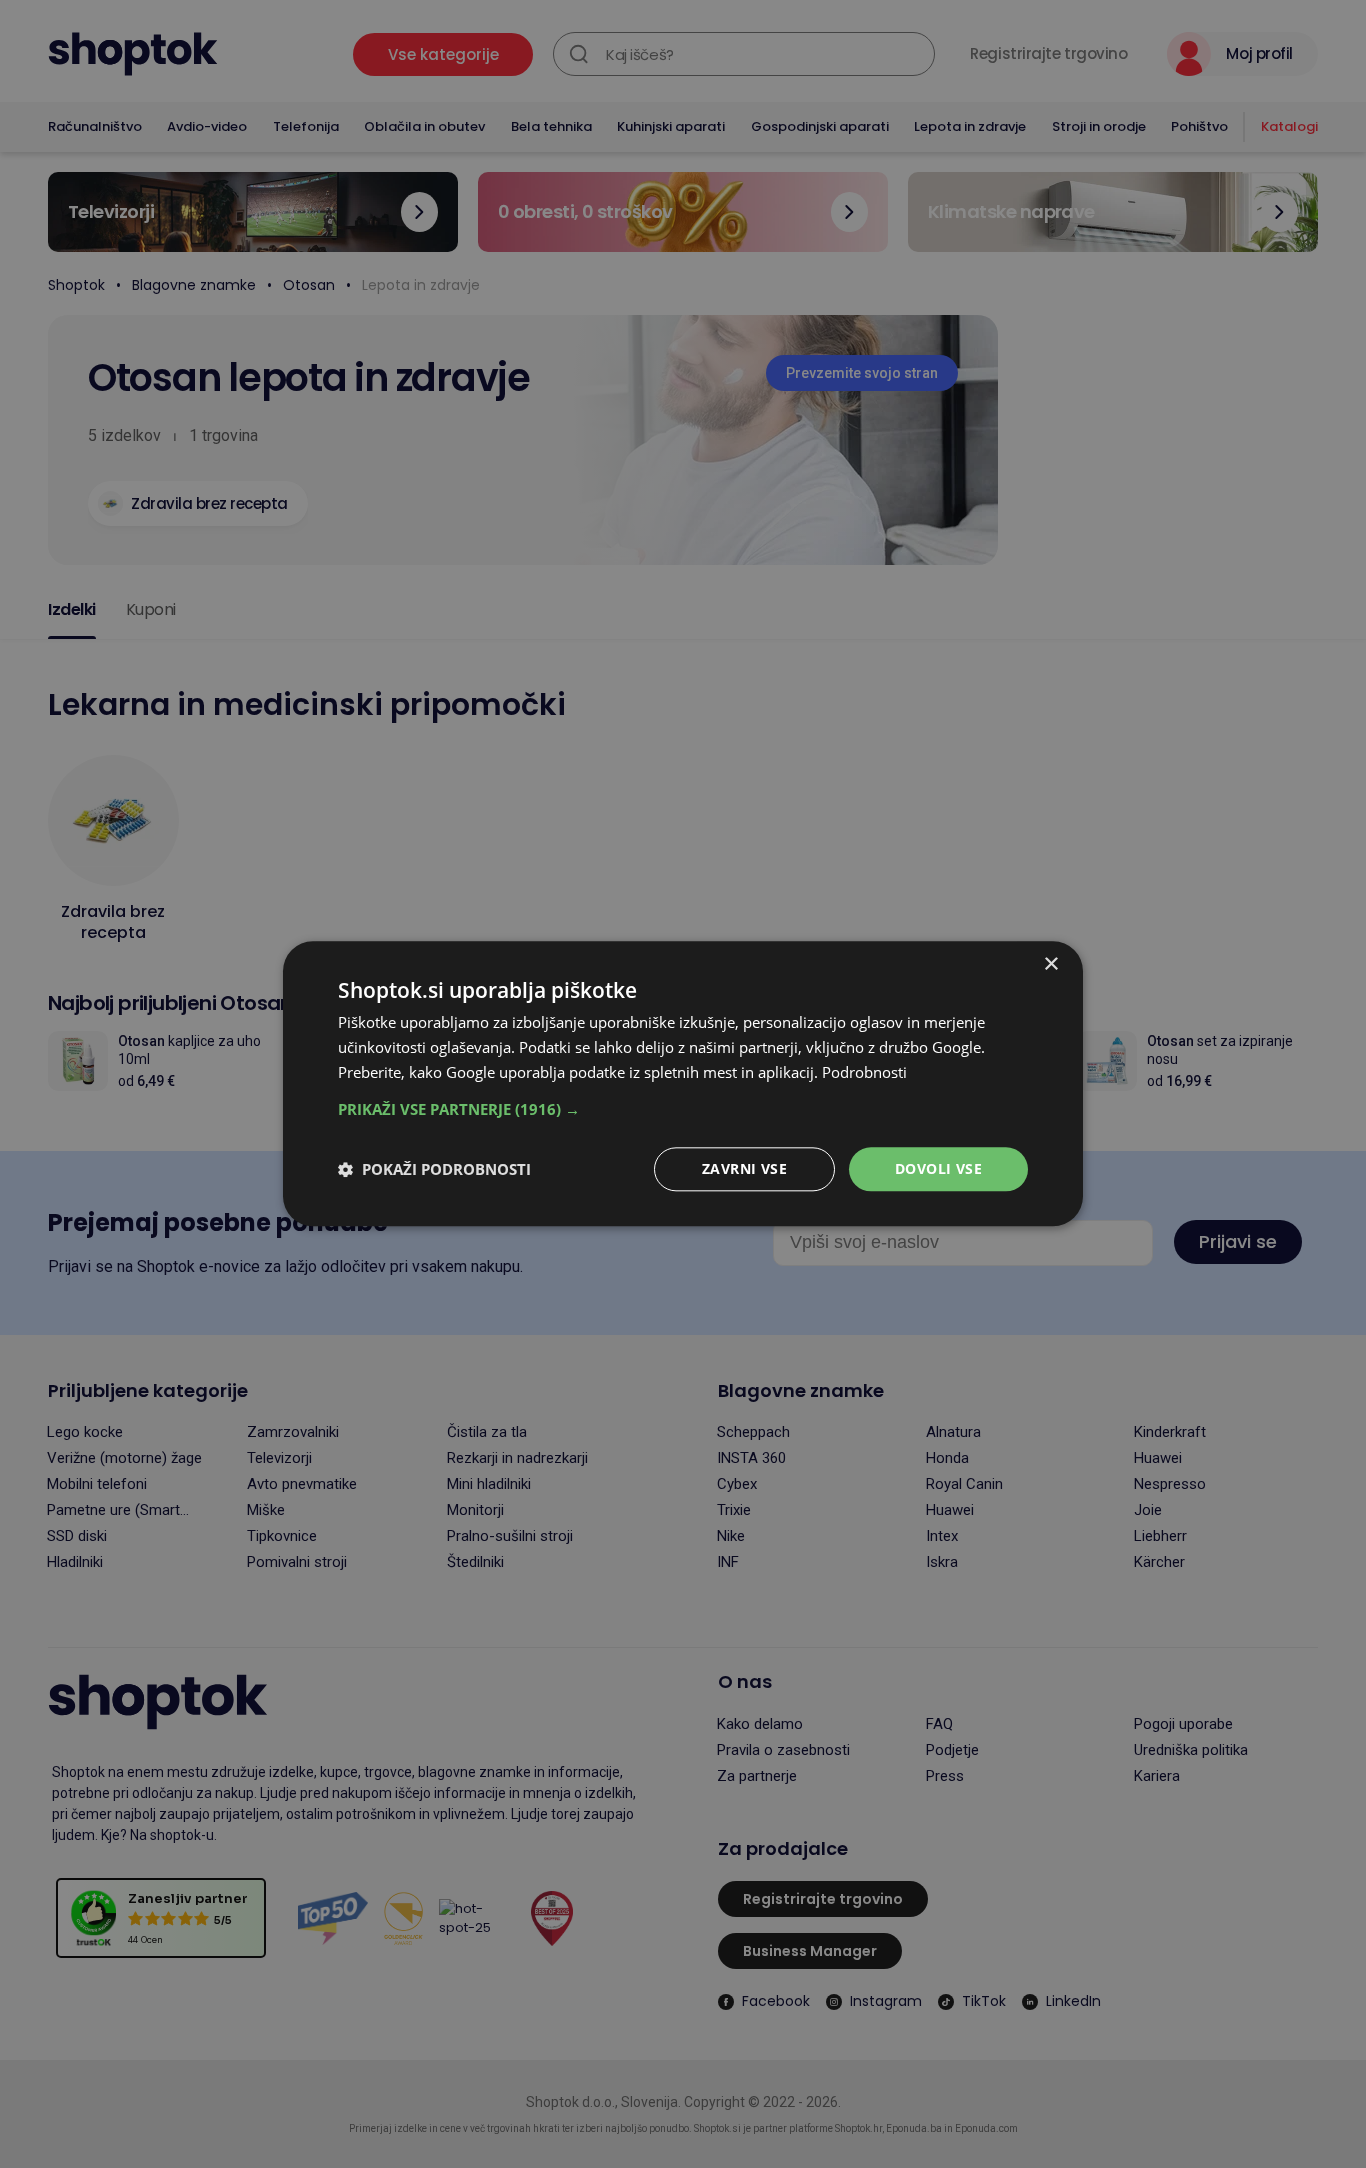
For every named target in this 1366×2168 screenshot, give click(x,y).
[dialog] (683, 1083)
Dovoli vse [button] (938, 1168)
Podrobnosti (864, 1072)
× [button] (1050, 964)
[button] (683, 1109)
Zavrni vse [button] (744, 1168)
